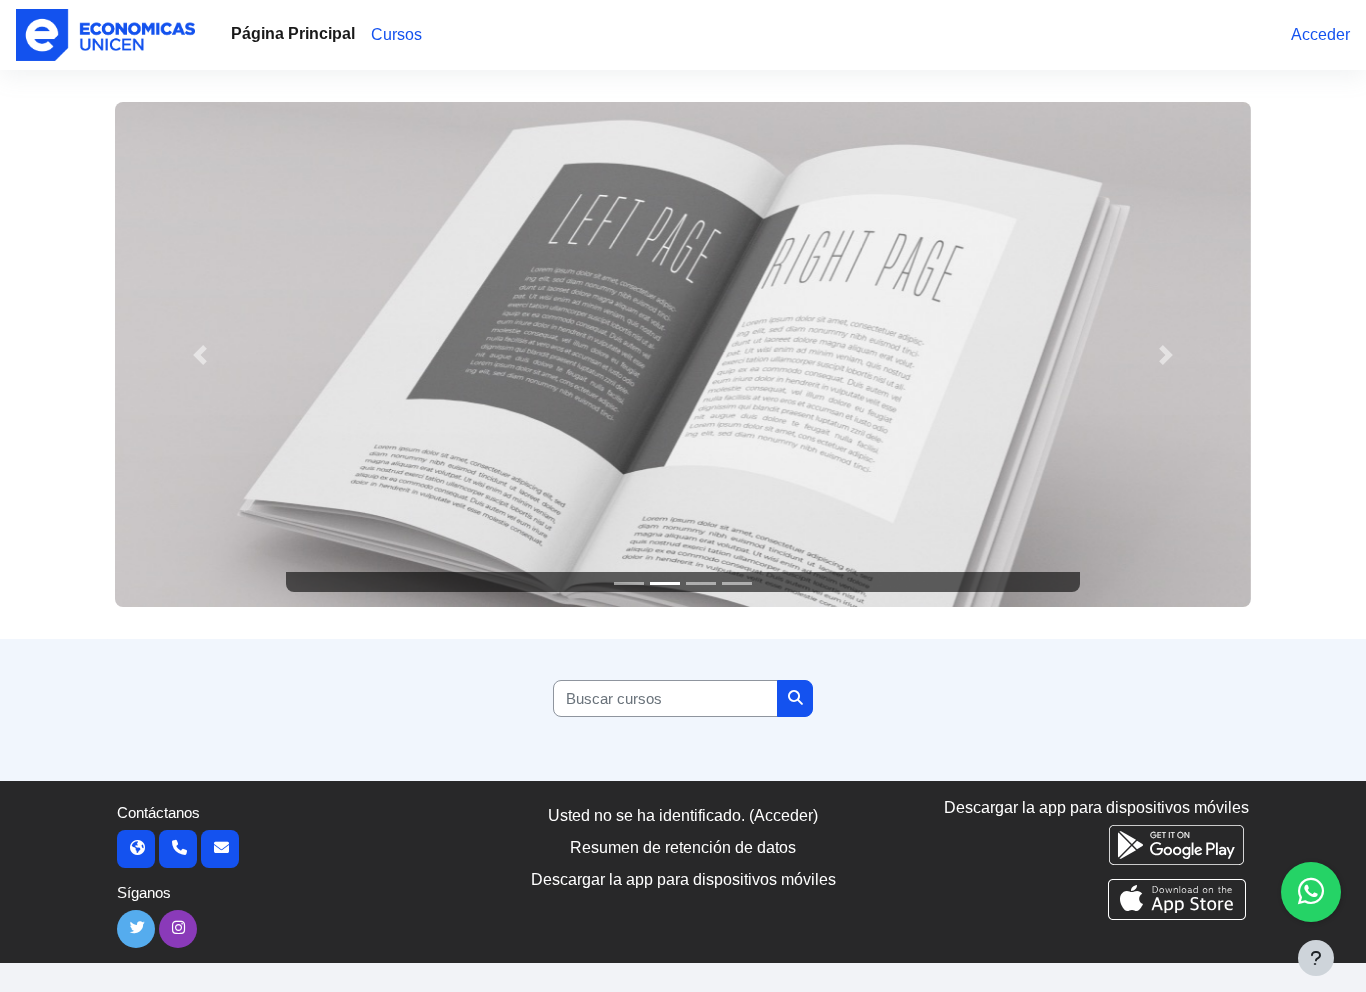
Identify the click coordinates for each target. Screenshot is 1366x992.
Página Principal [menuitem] (293, 33)
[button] (200, 354)
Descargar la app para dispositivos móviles (683, 879)
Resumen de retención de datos (683, 847)
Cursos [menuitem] (396, 34)
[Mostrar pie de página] (1316, 958)
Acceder (1320, 34)
